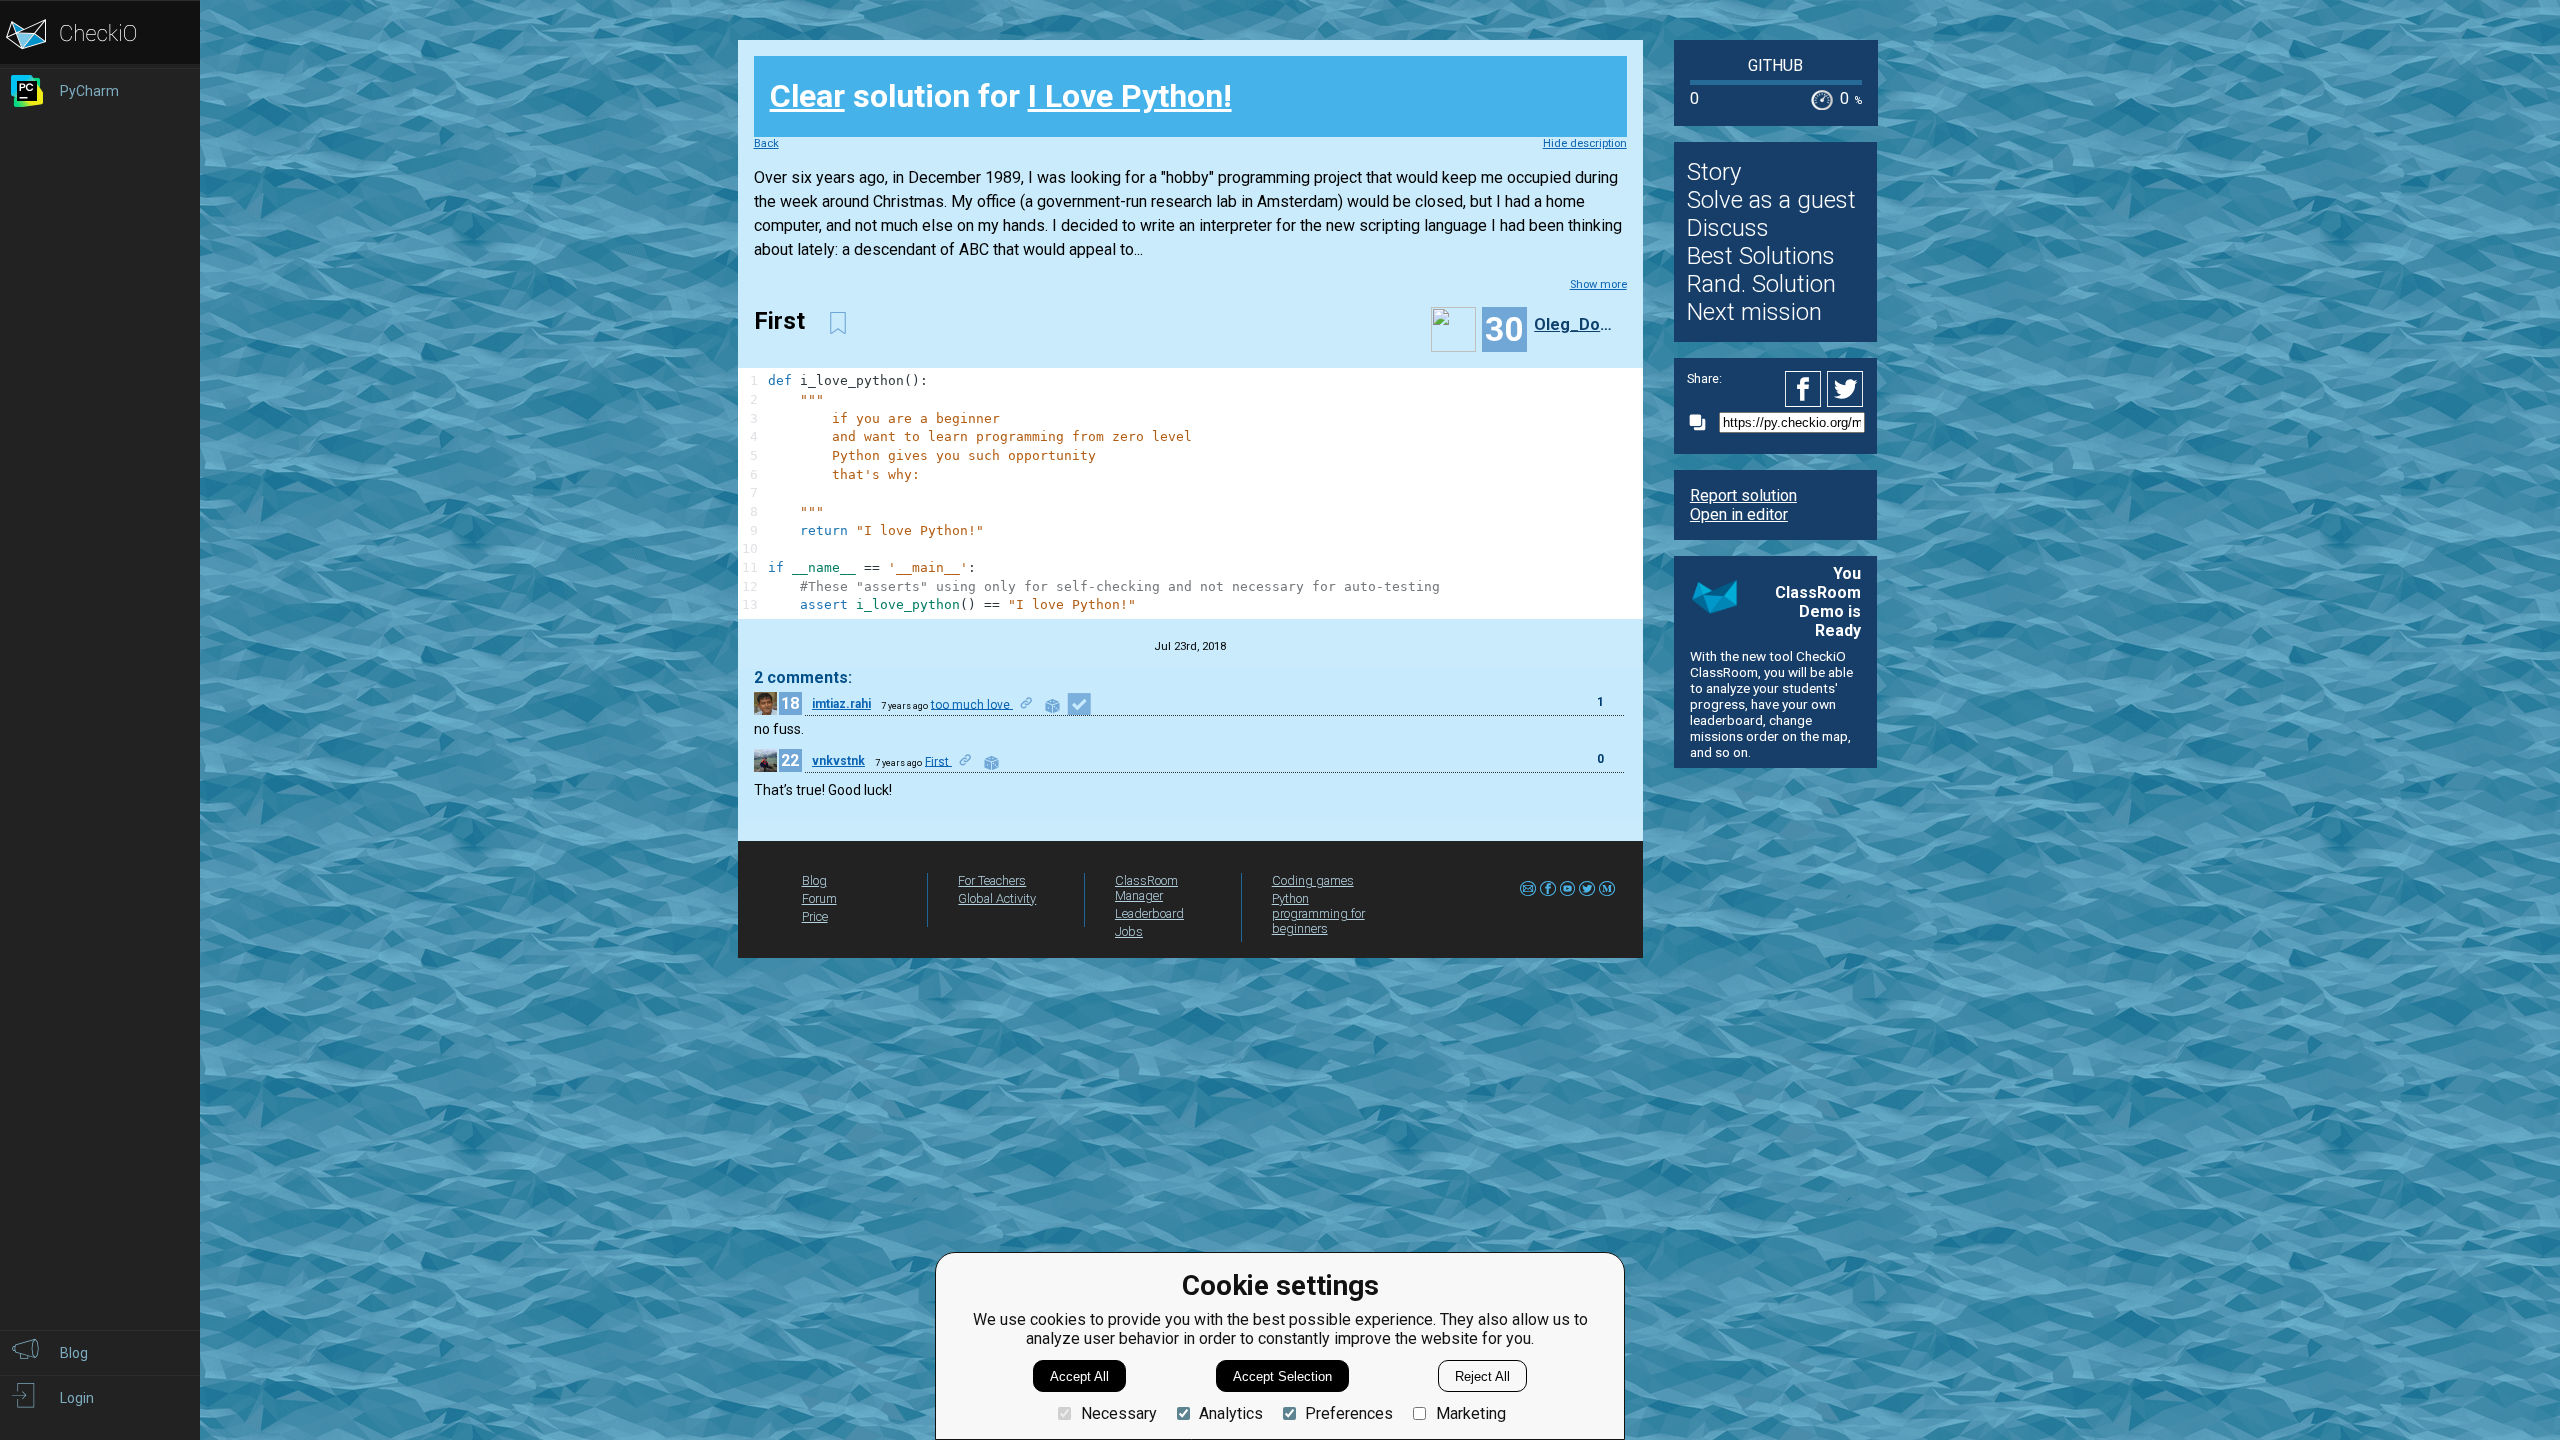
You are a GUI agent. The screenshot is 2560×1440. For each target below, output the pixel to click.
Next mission (1754, 312)
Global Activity (997, 898)
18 (790, 703)
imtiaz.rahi (841, 704)
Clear (807, 96)
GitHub (1775, 65)
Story (1714, 172)
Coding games (1313, 880)
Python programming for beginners (1318, 913)
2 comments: (803, 677)
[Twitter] (1846, 389)
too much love (972, 704)
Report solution (1743, 495)
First (938, 761)
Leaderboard (1149, 913)
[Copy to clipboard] (1703, 422)
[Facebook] (1806, 389)
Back (766, 143)
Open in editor (1739, 514)
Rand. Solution (1761, 284)
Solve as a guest (1771, 200)
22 (790, 760)
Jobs (1129, 931)
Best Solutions (1761, 256)
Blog (814, 880)
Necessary (1118, 1413)
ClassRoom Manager (1146, 888)
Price (815, 916)
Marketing (1470, 1413)
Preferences (1349, 1413)
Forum (819, 898)
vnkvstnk (838, 761)
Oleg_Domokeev (1578, 324)
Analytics (1231, 1413)
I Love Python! (1130, 96)
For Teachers (992, 880)
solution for (1001, 96)
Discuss (1728, 228)
